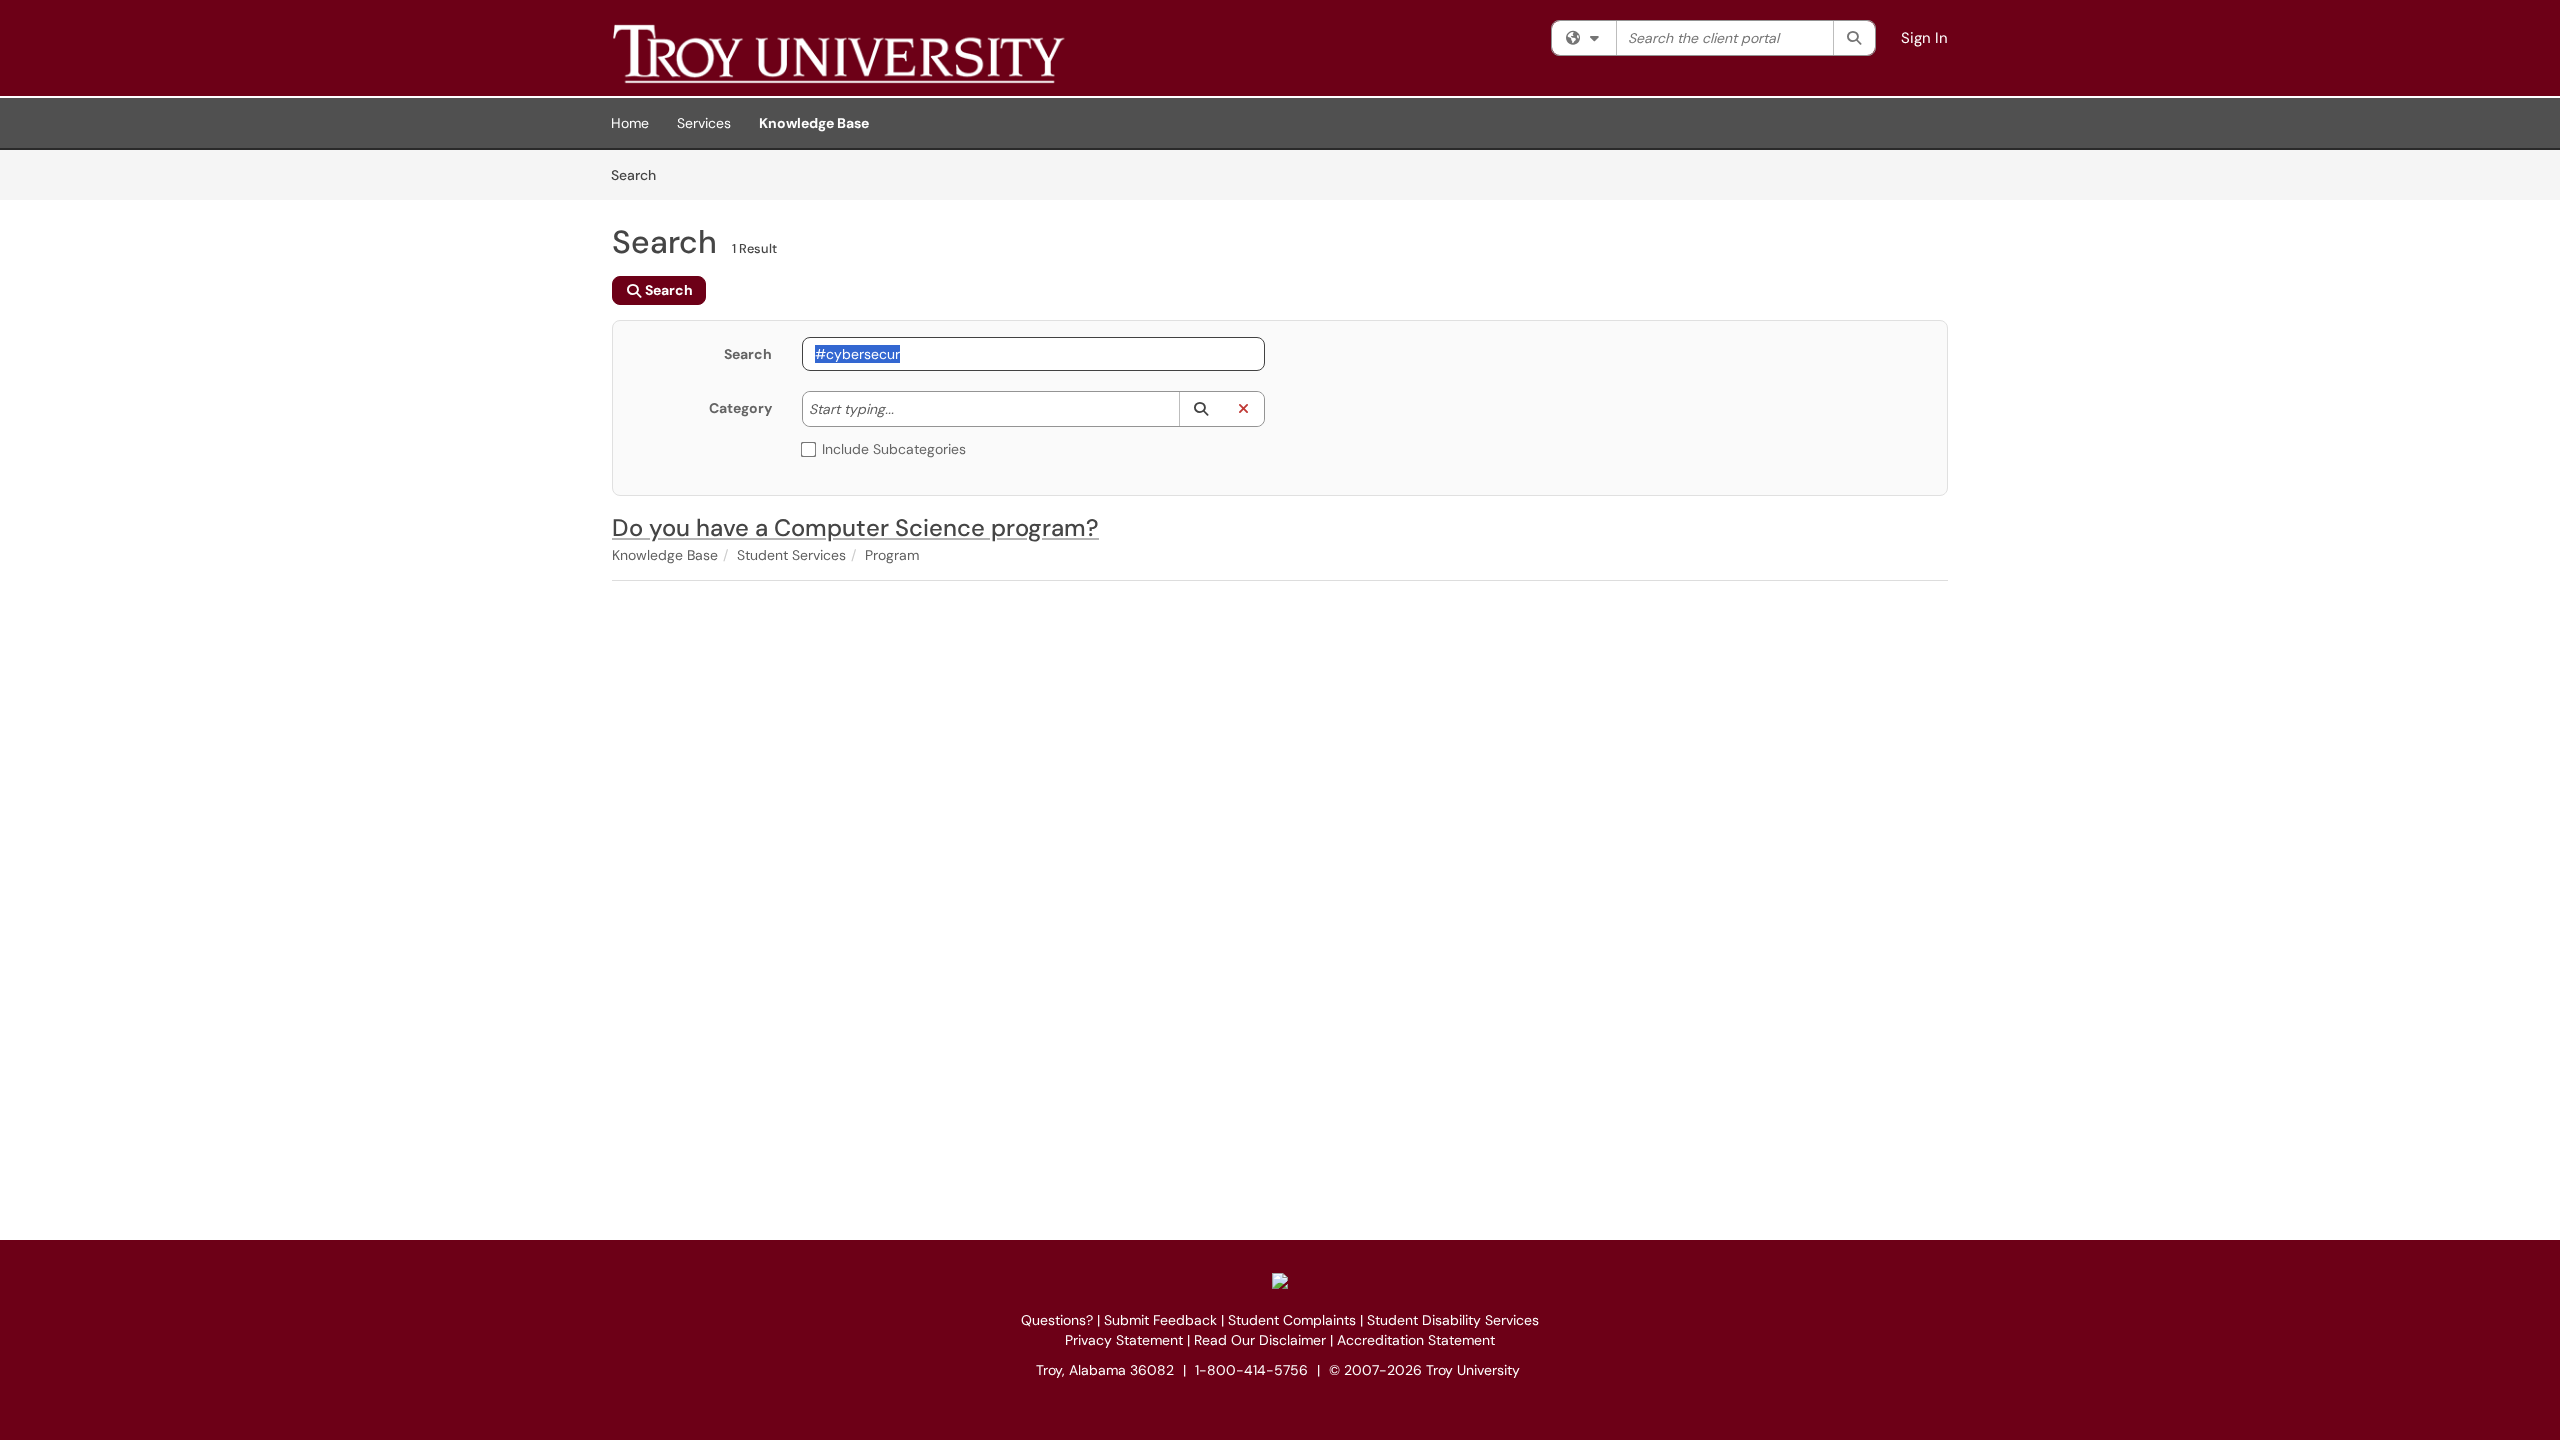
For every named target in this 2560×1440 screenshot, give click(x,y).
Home (630, 123)
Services (704, 123)
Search (640, 174)
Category (740, 408)
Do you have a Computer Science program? (855, 527)
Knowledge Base (814, 123)
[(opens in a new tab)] (902, 53)
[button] (1200, 409)
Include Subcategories (894, 449)
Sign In (1924, 38)
